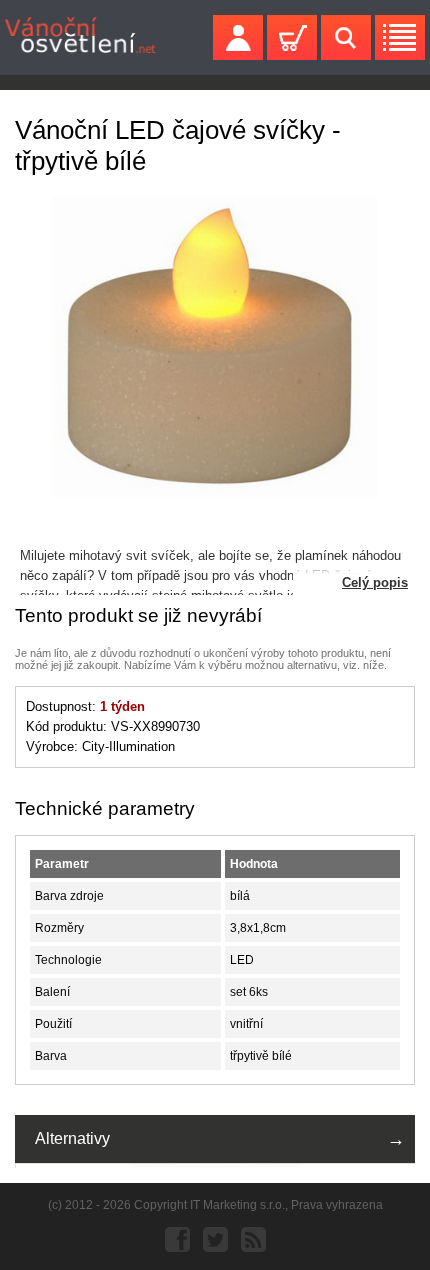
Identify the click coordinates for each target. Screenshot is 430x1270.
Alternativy (72, 1138)
